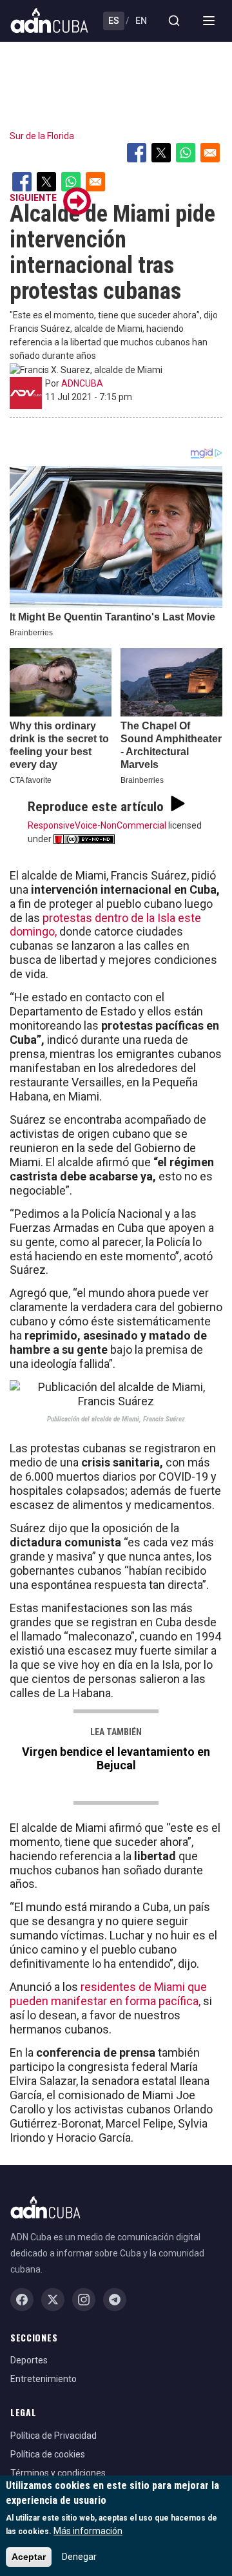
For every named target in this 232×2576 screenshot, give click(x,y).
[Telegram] (115, 2300)
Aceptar (29, 2557)
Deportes (29, 2360)
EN (141, 21)
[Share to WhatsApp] (186, 153)
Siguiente (33, 198)
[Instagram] (84, 2300)
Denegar (79, 2557)
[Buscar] (174, 21)
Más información (88, 2531)
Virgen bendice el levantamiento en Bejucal (116, 1758)
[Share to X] (161, 153)
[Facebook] (22, 2300)
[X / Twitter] (53, 2300)
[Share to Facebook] (137, 153)
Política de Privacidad (53, 2436)
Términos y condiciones (58, 2473)
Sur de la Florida (42, 136)
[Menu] (209, 21)
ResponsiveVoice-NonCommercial (97, 825)
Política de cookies (48, 2454)
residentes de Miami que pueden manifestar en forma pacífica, (108, 1994)
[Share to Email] (210, 153)
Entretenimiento (43, 2379)
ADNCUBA (82, 383)
